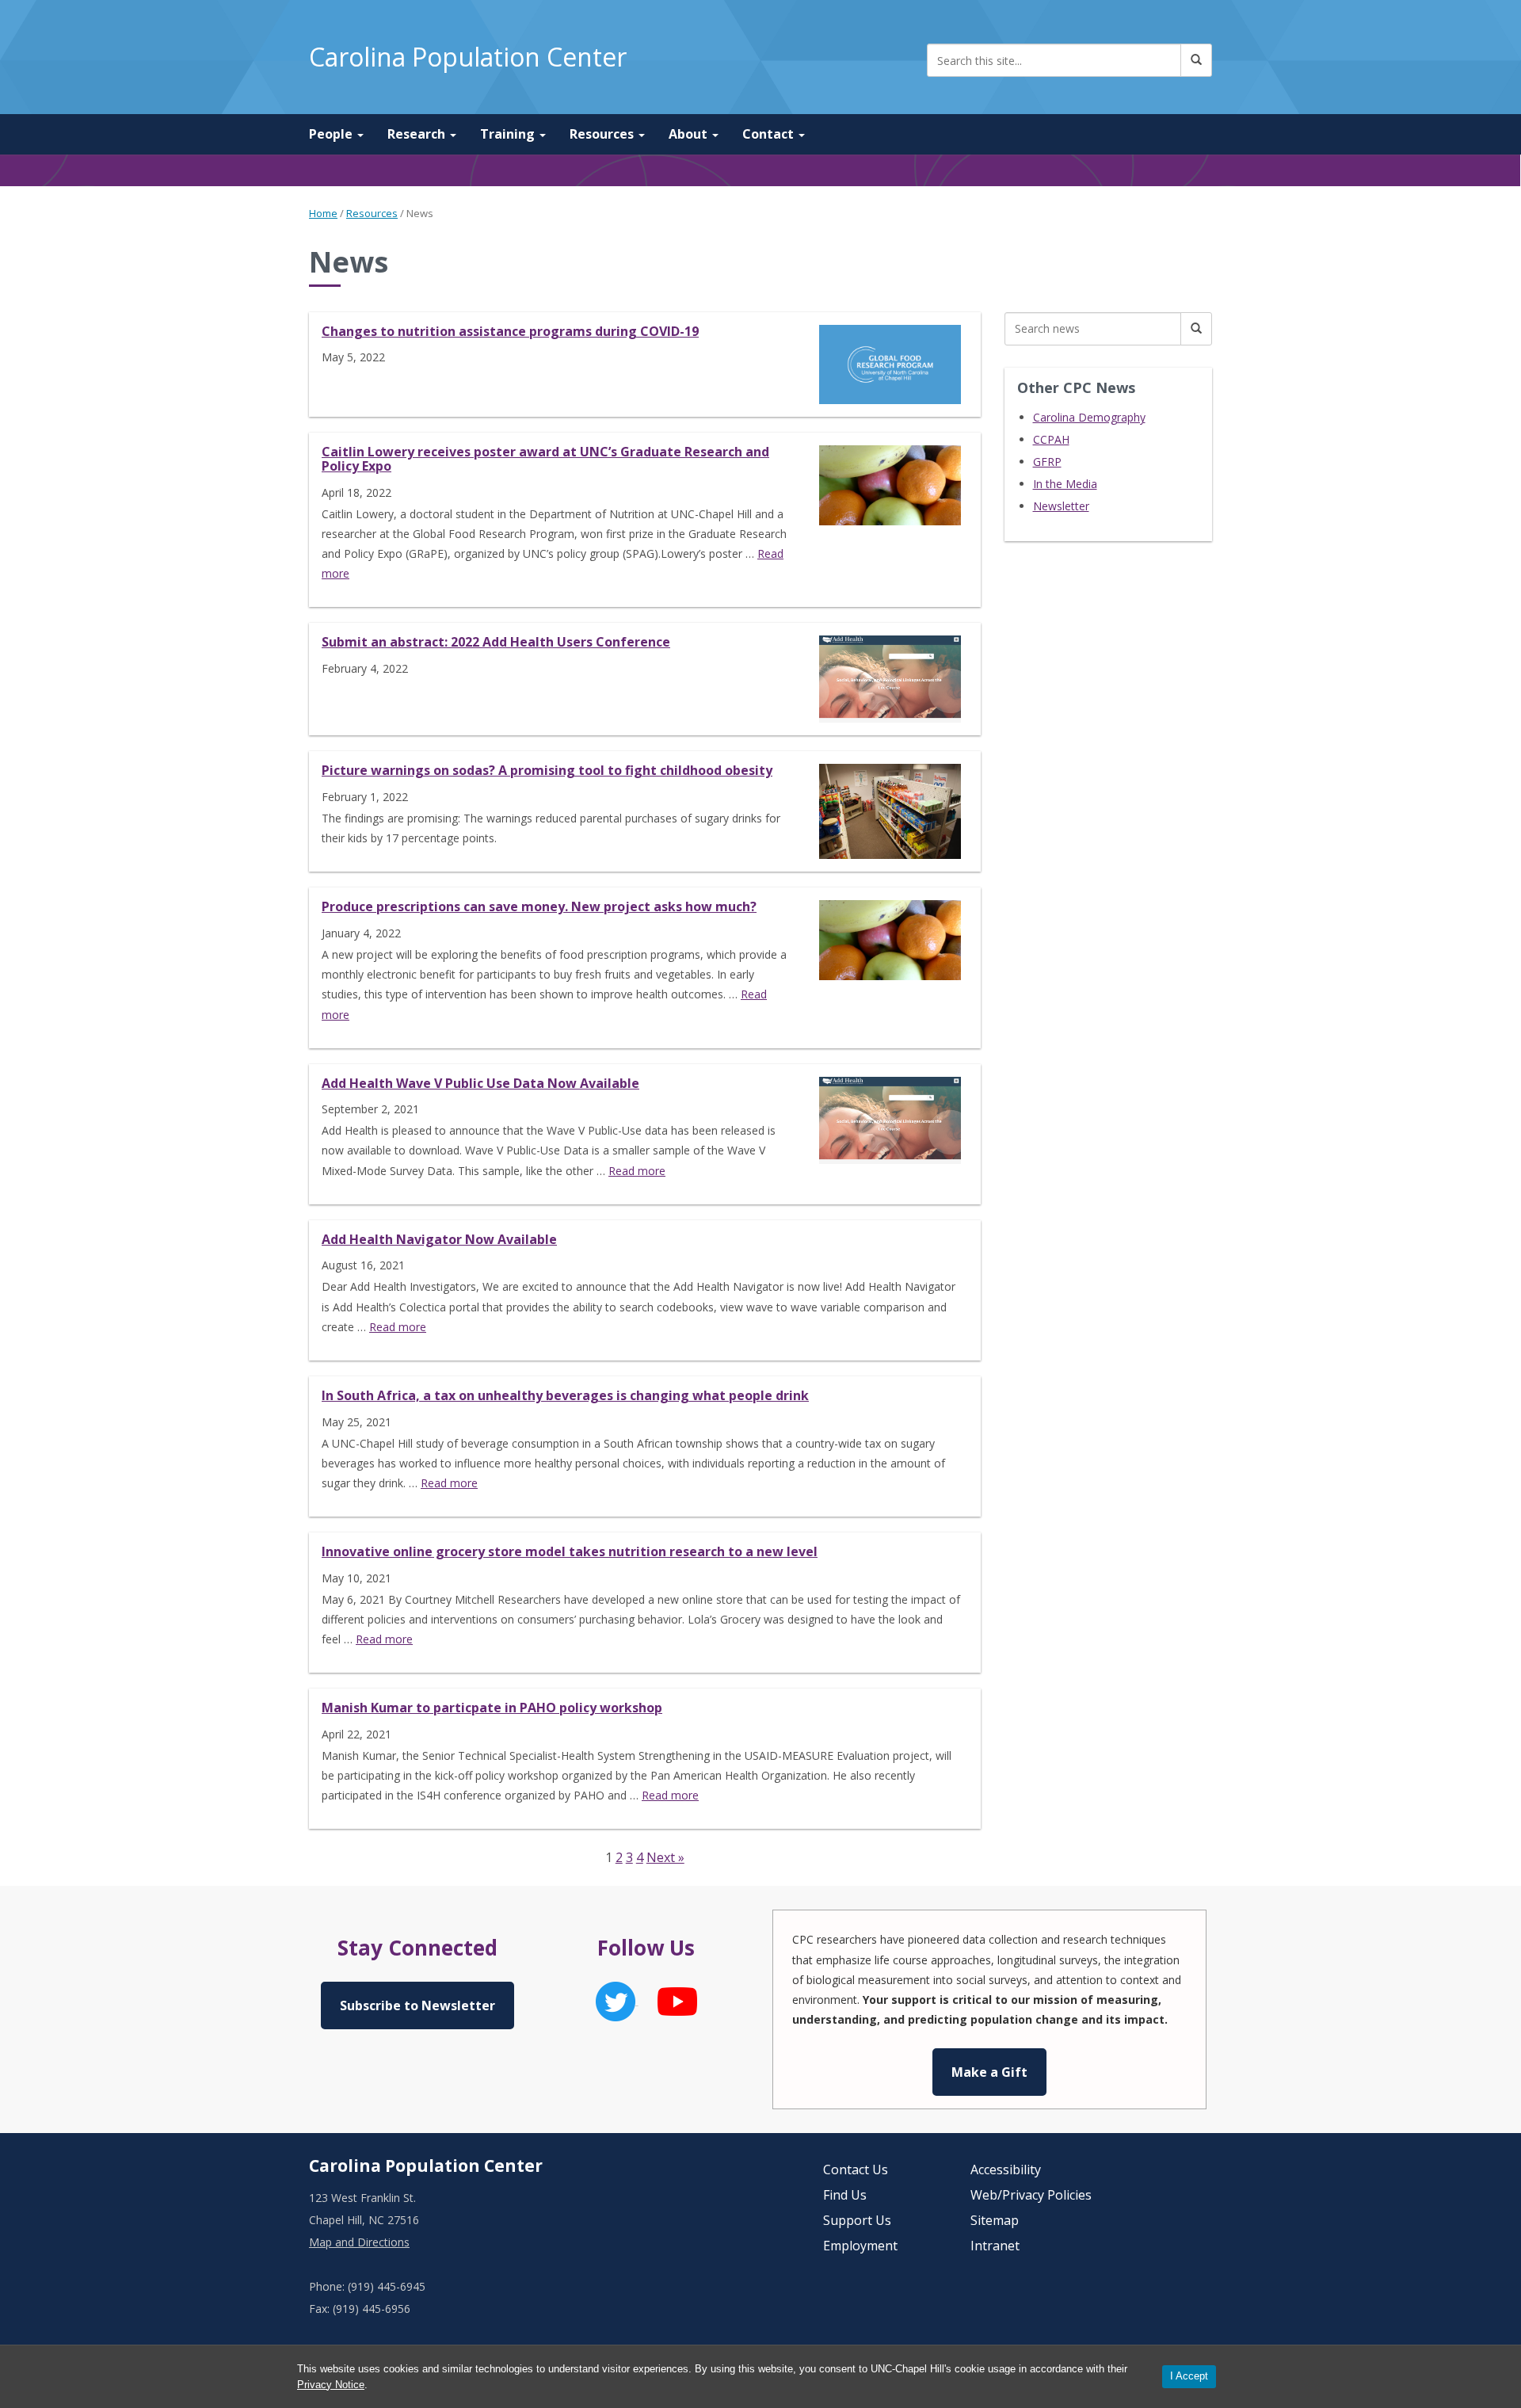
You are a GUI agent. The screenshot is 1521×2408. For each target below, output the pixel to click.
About (690, 134)
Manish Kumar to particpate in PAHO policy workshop (492, 1708)
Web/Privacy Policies (1031, 2195)
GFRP (1047, 462)
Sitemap (995, 2220)
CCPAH (1051, 439)
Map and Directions (359, 2242)
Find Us (845, 2195)
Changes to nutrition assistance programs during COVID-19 (510, 331)
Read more (637, 1171)
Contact (770, 134)
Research (418, 134)
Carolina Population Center (468, 57)
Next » (665, 1857)
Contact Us (856, 2169)
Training (509, 134)
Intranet (995, 2246)
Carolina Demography (1089, 417)
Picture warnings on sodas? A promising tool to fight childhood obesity (547, 770)
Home (323, 213)
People (332, 134)
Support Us (857, 2220)
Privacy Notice (331, 2385)
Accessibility (1006, 2169)
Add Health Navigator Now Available (439, 1239)
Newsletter (1061, 506)
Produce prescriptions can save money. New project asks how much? (539, 906)
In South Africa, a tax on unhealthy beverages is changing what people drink (565, 1395)
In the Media (1065, 484)
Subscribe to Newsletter (417, 2005)
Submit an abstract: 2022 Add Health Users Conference (496, 642)
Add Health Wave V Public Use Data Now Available (480, 1083)
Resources (603, 134)
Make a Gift (989, 2072)
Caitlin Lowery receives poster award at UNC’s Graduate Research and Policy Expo (545, 459)
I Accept (1189, 2376)
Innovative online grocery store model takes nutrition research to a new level (570, 1551)
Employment (860, 2246)
